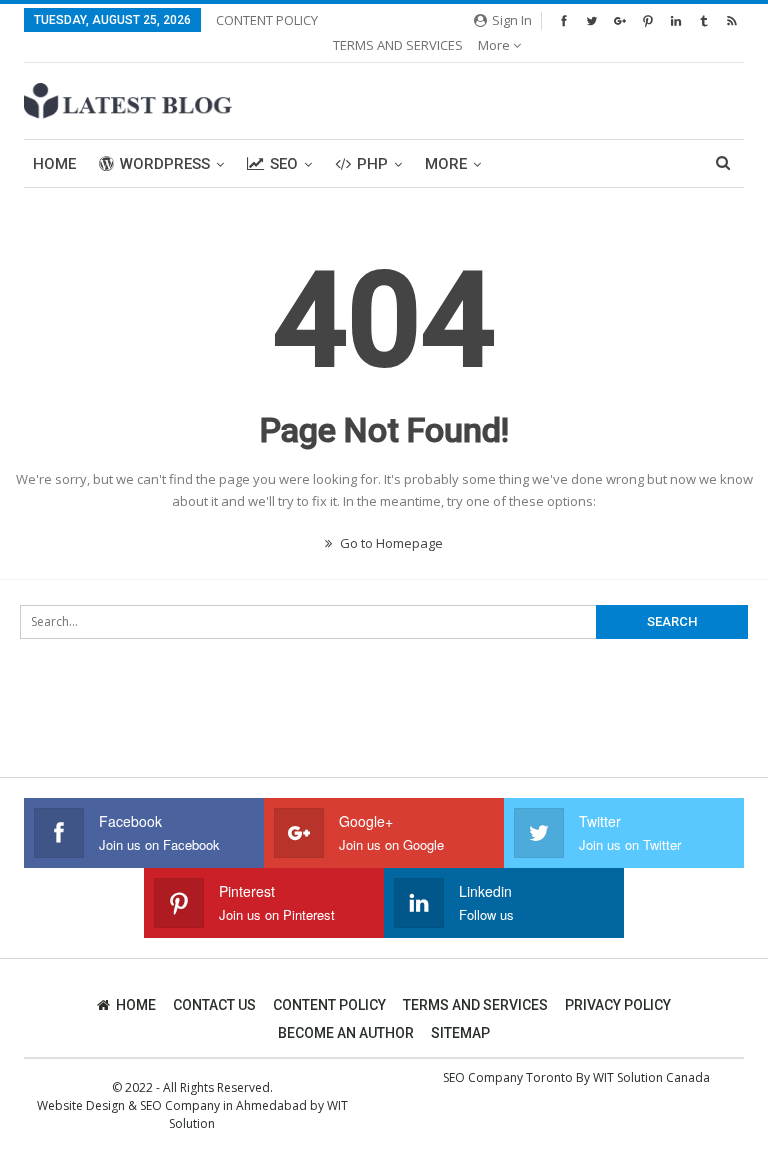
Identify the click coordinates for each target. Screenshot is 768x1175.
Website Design (81, 1105)
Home (54, 164)
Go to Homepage (390, 543)
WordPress (165, 164)
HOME (136, 1005)
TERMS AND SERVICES (398, 45)
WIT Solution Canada (651, 1077)
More (495, 45)
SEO (284, 164)
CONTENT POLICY (267, 20)
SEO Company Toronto (508, 1077)
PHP (372, 164)
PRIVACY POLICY (618, 1005)
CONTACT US (214, 1005)
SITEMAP (460, 1033)
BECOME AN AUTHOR (346, 1033)
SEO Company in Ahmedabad (223, 1105)
